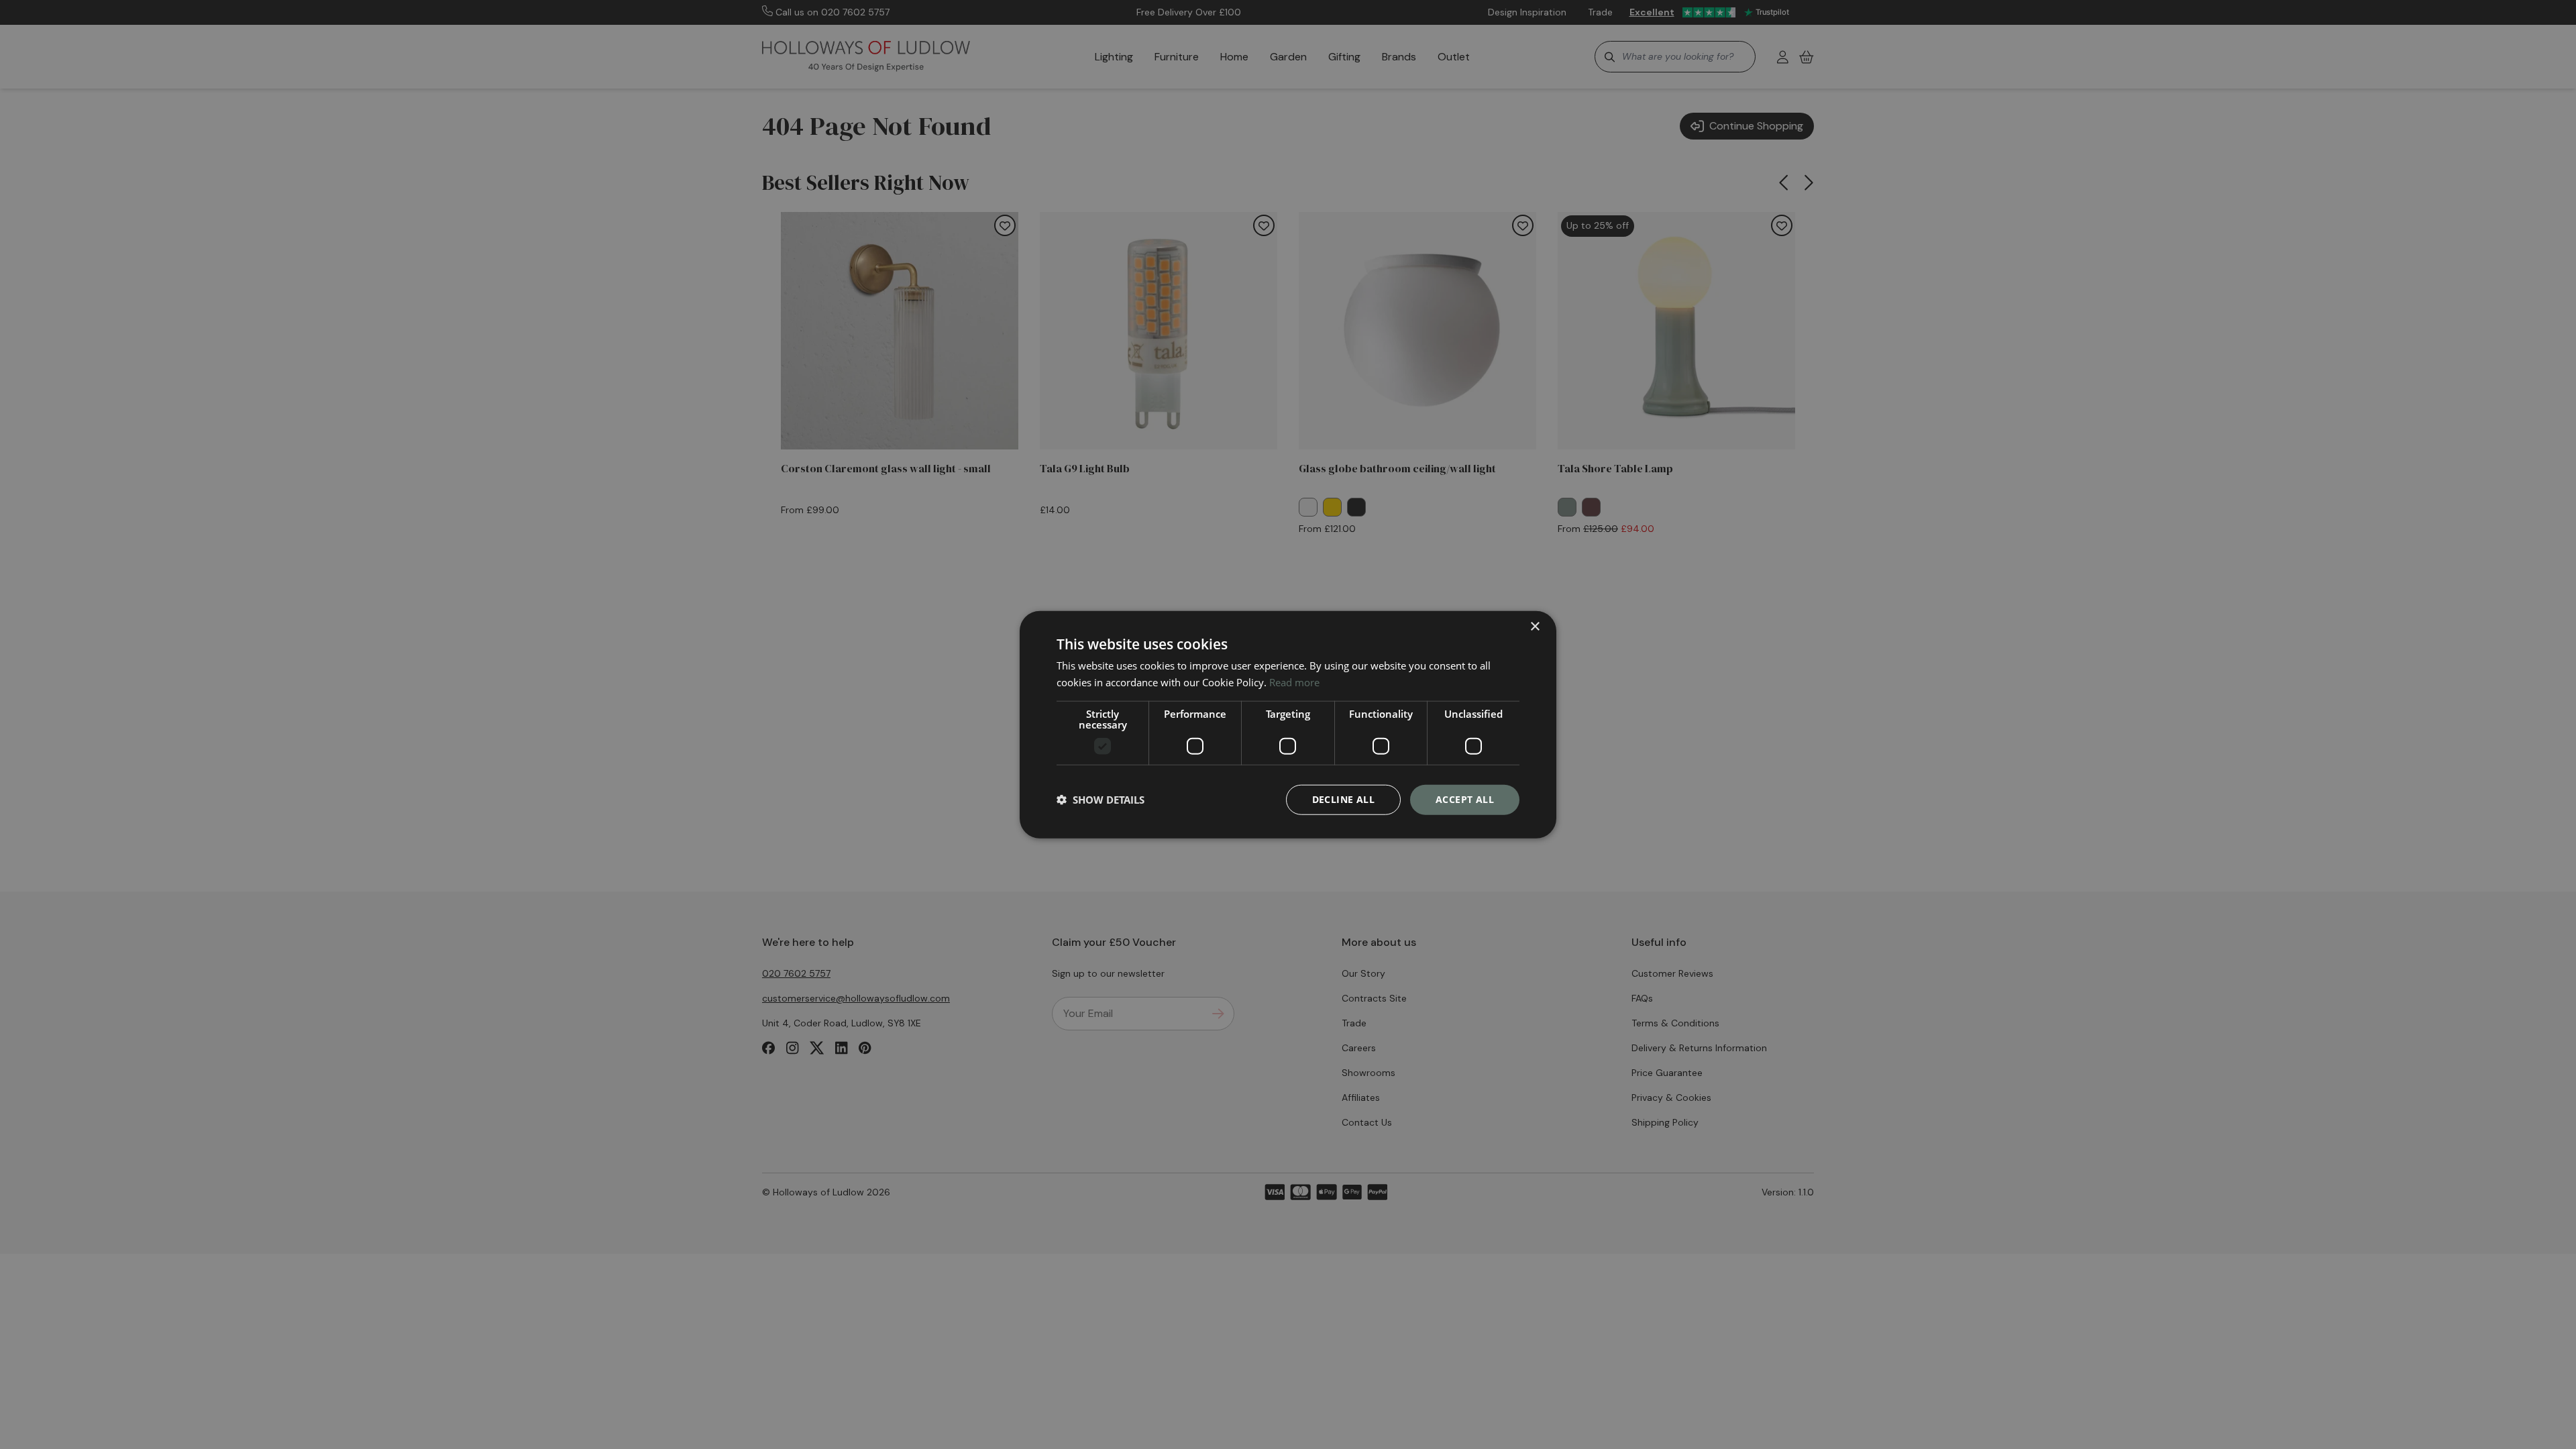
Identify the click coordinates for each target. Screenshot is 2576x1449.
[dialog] (1288, 725)
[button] (1101, 800)
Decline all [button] (1343, 799)
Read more (1294, 682)
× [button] (1535, 627)
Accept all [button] (1465, 799)
